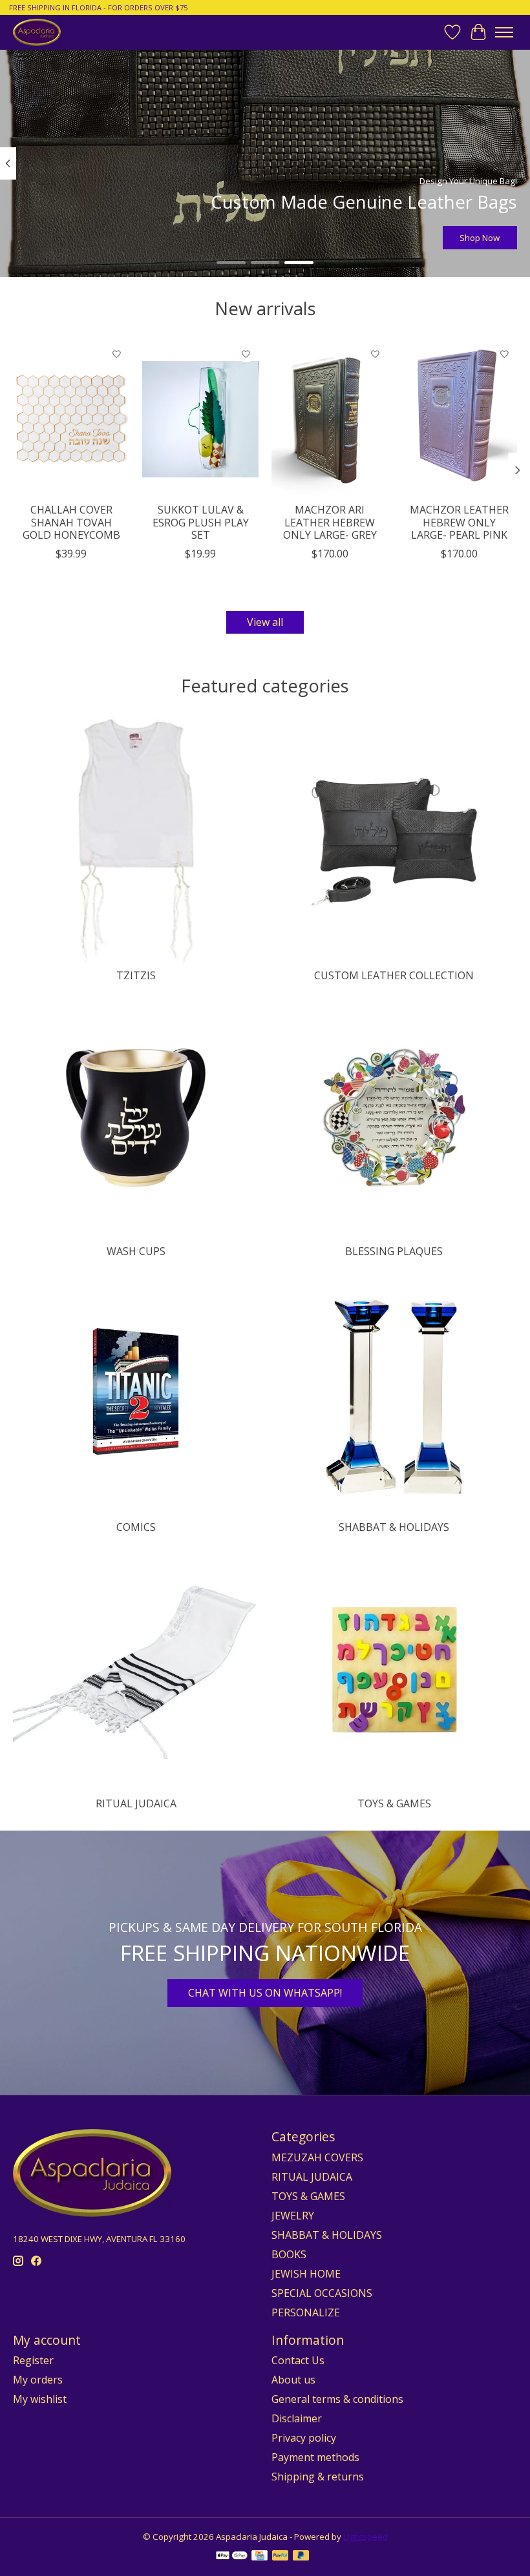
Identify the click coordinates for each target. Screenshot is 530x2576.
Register (33, 2360)
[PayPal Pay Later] (301, 2557)
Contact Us (298, 2360)
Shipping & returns (318, 2477)
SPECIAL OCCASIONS (322, 2293)
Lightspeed (366, 2537)
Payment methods (315, 2457)
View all (265, 622)
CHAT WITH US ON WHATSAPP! (265, 1993)
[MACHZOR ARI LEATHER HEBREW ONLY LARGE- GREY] (330, 419)
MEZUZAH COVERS (317, 2157)
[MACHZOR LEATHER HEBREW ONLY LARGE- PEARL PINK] (459, 419)
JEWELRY (293, 2216)
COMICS (136, 1527)
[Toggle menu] (504, 32)
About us (293, 2380)
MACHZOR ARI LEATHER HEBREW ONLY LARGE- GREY (330, 522)
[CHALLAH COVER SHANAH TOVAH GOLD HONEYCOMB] (71, 419)
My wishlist (40, 2399)
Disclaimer (297, 2418)
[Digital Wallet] (232, 2557)
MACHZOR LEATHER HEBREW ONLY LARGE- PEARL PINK (459, 522)
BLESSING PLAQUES (394, 1251)
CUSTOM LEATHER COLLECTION (394, 975)
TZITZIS (136, 975)
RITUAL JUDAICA (136, 1803)
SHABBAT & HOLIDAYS (394, 1527)
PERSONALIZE (306, 2312)
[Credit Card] (260, 2557)
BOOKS (289, 2254)
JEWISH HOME (306, 2274)
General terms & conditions (337, 2399)
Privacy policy (304, 2438)
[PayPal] (281, 2557)
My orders (38, 2380)
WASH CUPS (136, 1251)
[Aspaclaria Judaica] (37, 32)
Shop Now (480, 238)
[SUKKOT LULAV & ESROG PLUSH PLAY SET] (200, 419)
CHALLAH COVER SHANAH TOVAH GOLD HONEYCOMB (71, 522)
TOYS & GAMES (394, 1803)
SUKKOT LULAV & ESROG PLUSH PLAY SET (201, 522)
